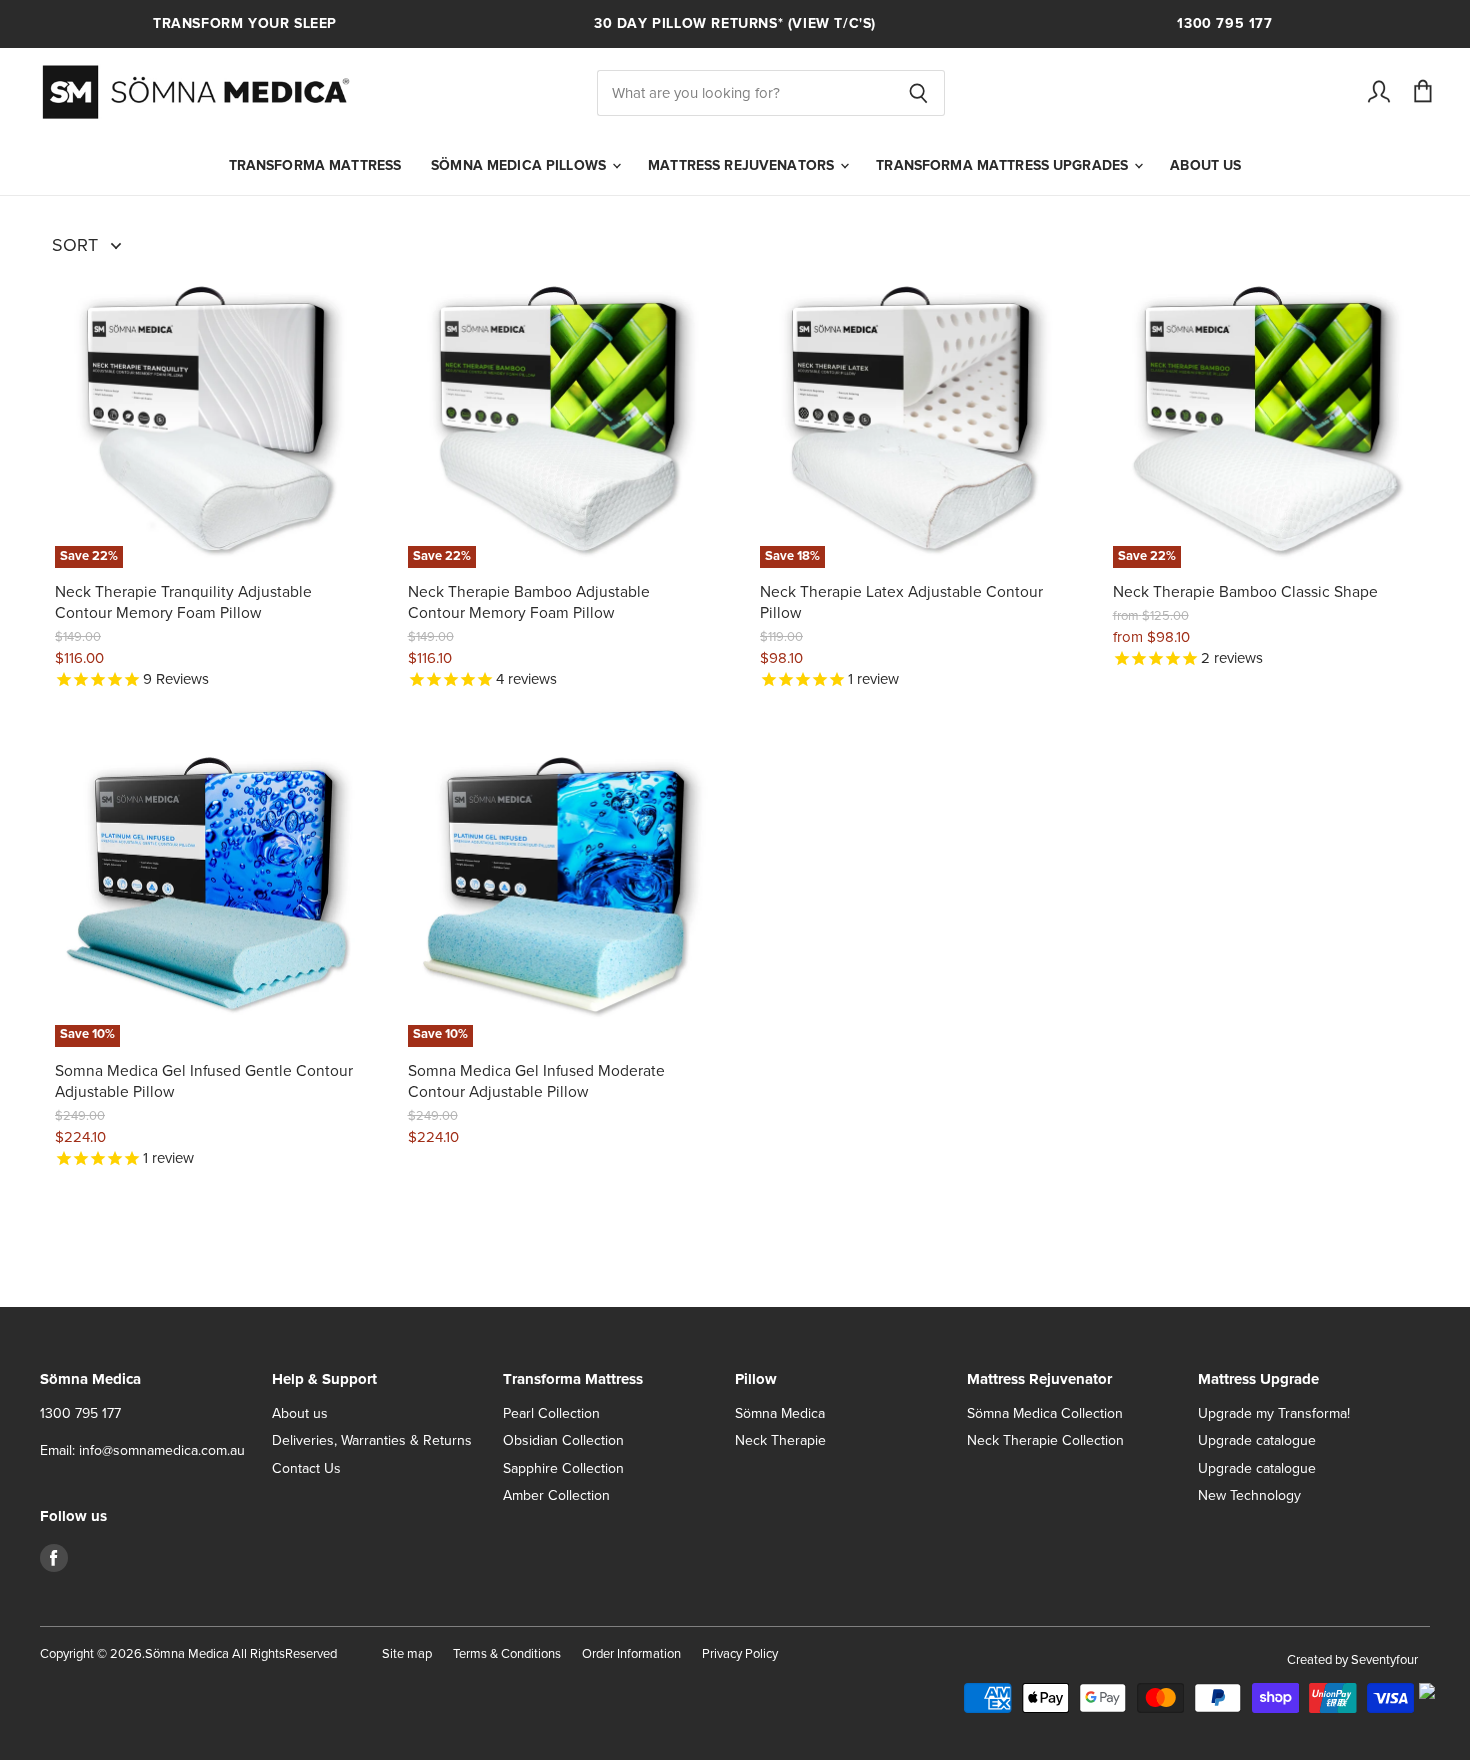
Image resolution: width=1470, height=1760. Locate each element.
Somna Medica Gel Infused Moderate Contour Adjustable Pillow (536, 1081)
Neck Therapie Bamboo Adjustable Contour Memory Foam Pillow (529, 602)
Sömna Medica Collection (1045, 1413)
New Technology (1249, 1495)
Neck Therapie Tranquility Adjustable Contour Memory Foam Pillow (183, 602)
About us (1205, 166)
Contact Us (306, 1468)
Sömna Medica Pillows (520, 166)
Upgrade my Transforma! (1274, 1413)
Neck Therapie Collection (1045, 1440)
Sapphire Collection (563, 1468)
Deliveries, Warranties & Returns (372, 1440)
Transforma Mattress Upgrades (1004, 166)
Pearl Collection (551, 1413)
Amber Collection (556, 1495)
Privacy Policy (740, 1654)
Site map (407, 1654)
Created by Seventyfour (1352, 1660)
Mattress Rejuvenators (743, 166)
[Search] (918, 93)
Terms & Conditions (507, 1654)
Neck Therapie (780, 1440)
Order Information (631, 1654)
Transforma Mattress (315, 166)
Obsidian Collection (563, 1440)
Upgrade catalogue (1257, 1440)
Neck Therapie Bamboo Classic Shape (1245, 592)
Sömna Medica (780, 1413)
